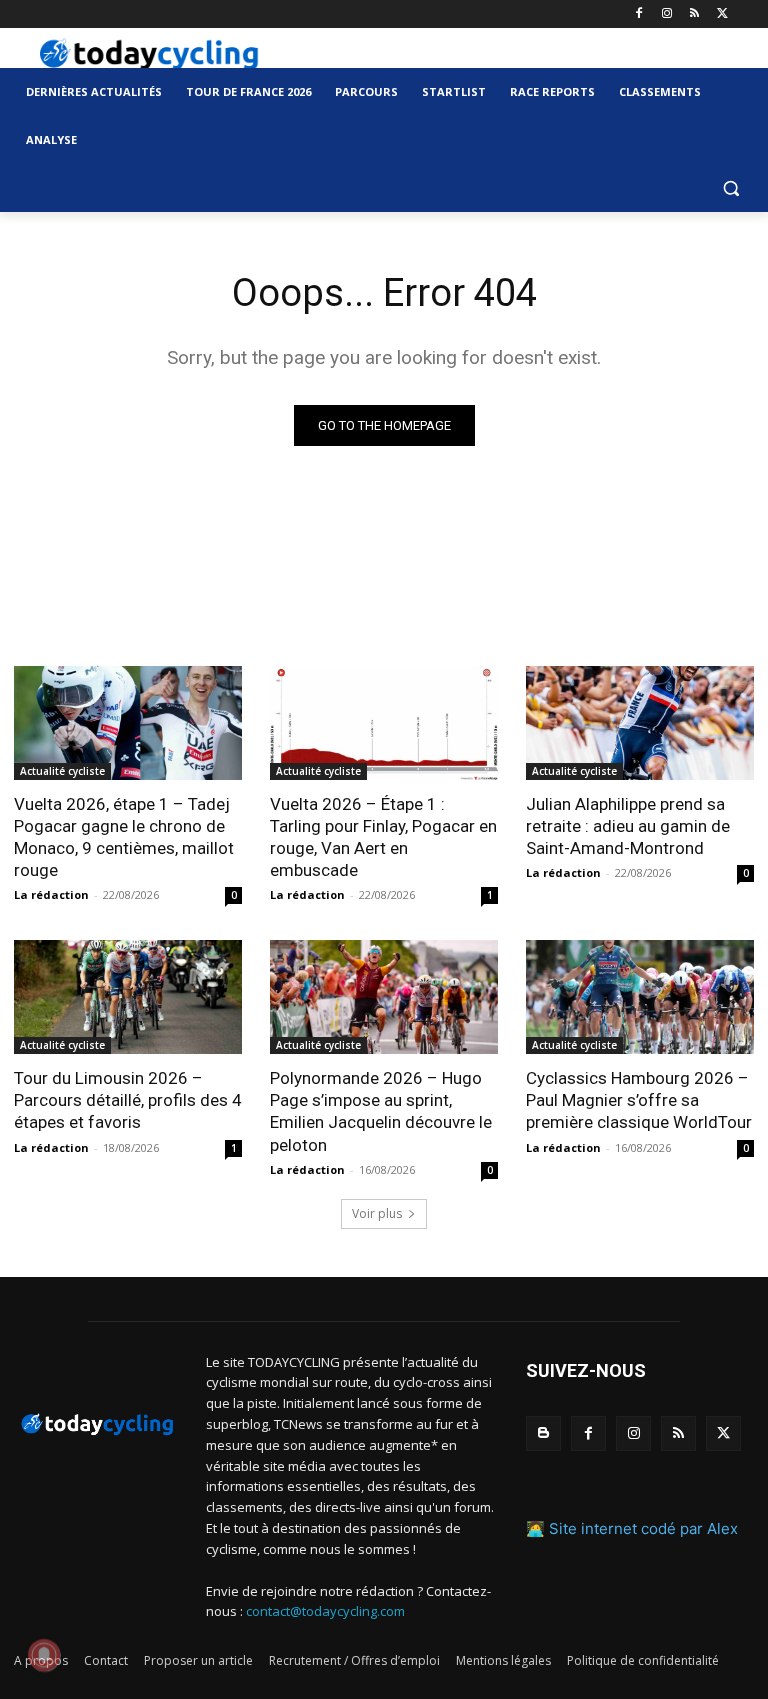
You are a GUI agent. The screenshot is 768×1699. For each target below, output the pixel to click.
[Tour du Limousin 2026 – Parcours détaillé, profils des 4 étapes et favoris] (128, 997)
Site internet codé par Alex (643, 1528)
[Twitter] (722, 14)
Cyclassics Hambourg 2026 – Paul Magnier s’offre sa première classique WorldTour (639, 1100)
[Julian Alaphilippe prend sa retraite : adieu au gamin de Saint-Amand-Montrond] (640, 723)
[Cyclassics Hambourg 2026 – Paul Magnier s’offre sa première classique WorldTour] (640, 997)
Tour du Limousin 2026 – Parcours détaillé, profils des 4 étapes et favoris (128, 1100)
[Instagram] (667, 14)
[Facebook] (639, 14)
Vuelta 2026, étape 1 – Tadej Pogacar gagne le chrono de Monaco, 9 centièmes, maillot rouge (124, 837)
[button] (730, 188)
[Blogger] (543, 1433)
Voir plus (377, 1213)
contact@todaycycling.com (325, 1611)
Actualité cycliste (62, 771)
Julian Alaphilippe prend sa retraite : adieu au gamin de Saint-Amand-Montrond (628, 826)
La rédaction (51, 894)
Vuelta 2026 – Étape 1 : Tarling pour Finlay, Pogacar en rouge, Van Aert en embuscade (383, 837)
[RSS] (694, 14)
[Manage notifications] (44, 1655)
